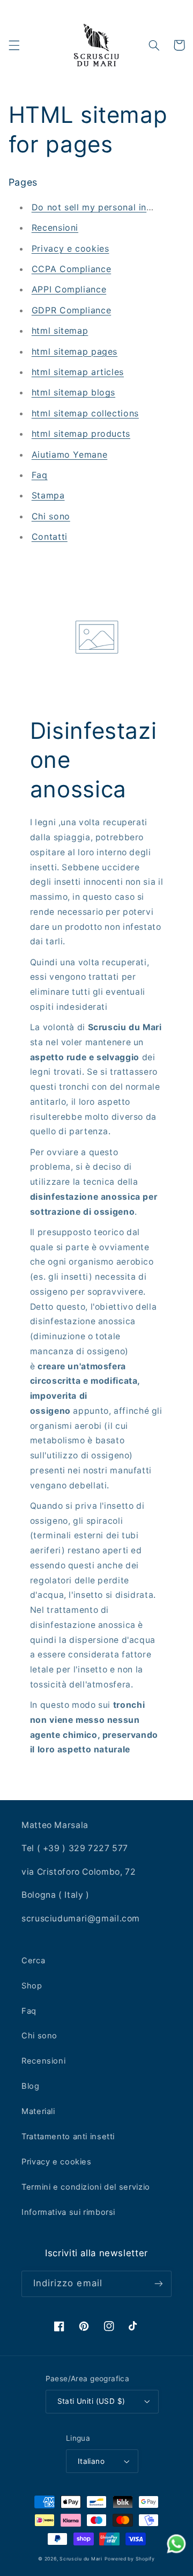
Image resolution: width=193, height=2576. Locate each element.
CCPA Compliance (71, 269)
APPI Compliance (69, 289)
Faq (40, 475)
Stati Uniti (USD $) (91, 2401)
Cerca (33, 1961)
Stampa (48, 495)
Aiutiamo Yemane (69, 454)
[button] (14, 45)
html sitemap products (81, 434)
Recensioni (55, 227)
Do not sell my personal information (110, 207)
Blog (31, 2086)
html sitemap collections (85, 413)
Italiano (91, 2461)
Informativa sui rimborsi (68, 2212)
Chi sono (51, 516)
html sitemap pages (75, 351)
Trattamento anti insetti (68, 2137)
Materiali (38, 2111)
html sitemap (60, 331)
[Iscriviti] (159, 2284)
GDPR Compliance (71, 310)
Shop (32, 1986)
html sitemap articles (78, 372)
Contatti (50, 537)
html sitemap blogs (73, 392)
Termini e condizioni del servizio (86, 2187)
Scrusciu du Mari (81, 2559)
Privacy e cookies (70, 248)
